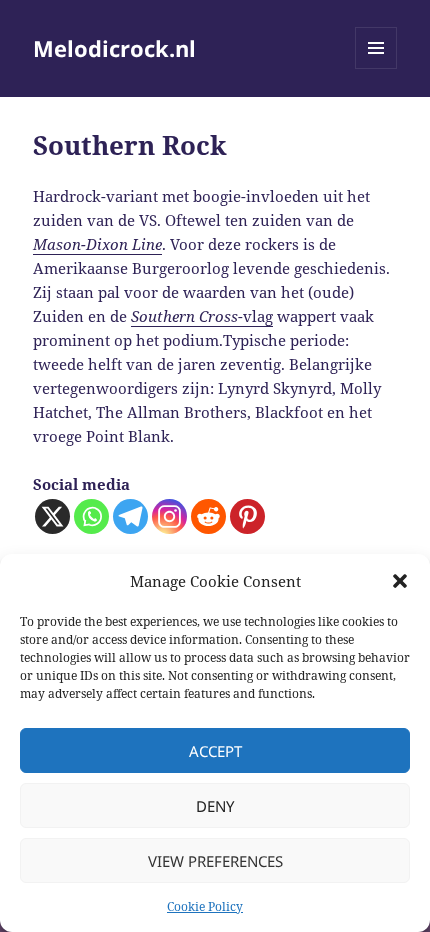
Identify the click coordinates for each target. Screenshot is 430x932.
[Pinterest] (247, 516)
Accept (215, 751)
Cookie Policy (205, 906)
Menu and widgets (376, 68)
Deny (215, 806)
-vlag (202, 316)
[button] (400, 581)
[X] (52, 516)
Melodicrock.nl (114, 48)
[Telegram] (130, 516)
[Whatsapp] (91, 516)
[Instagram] (169, 516)
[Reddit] (208, 516)
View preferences (215, 861)
